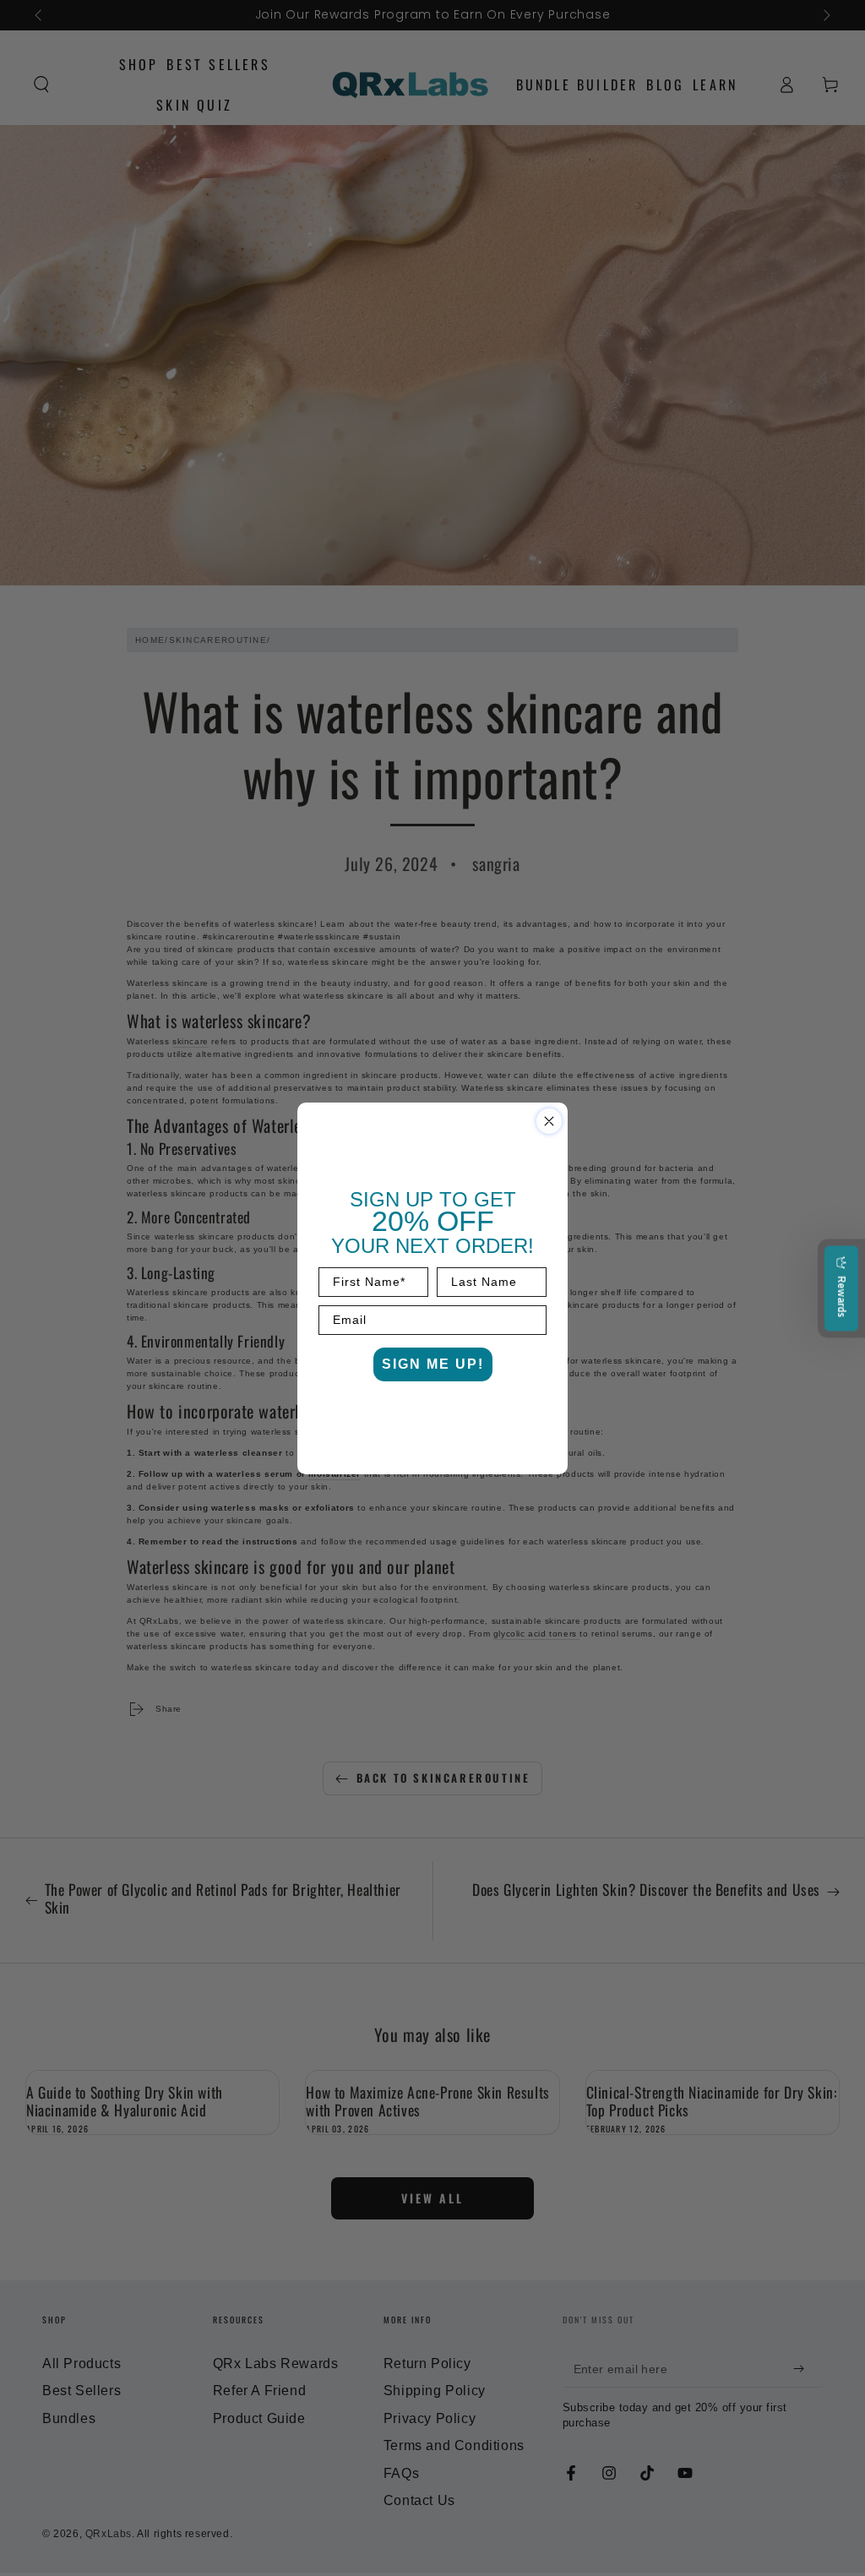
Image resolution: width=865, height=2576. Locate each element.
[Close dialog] (549, 1121)
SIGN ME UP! (433, 1364)
